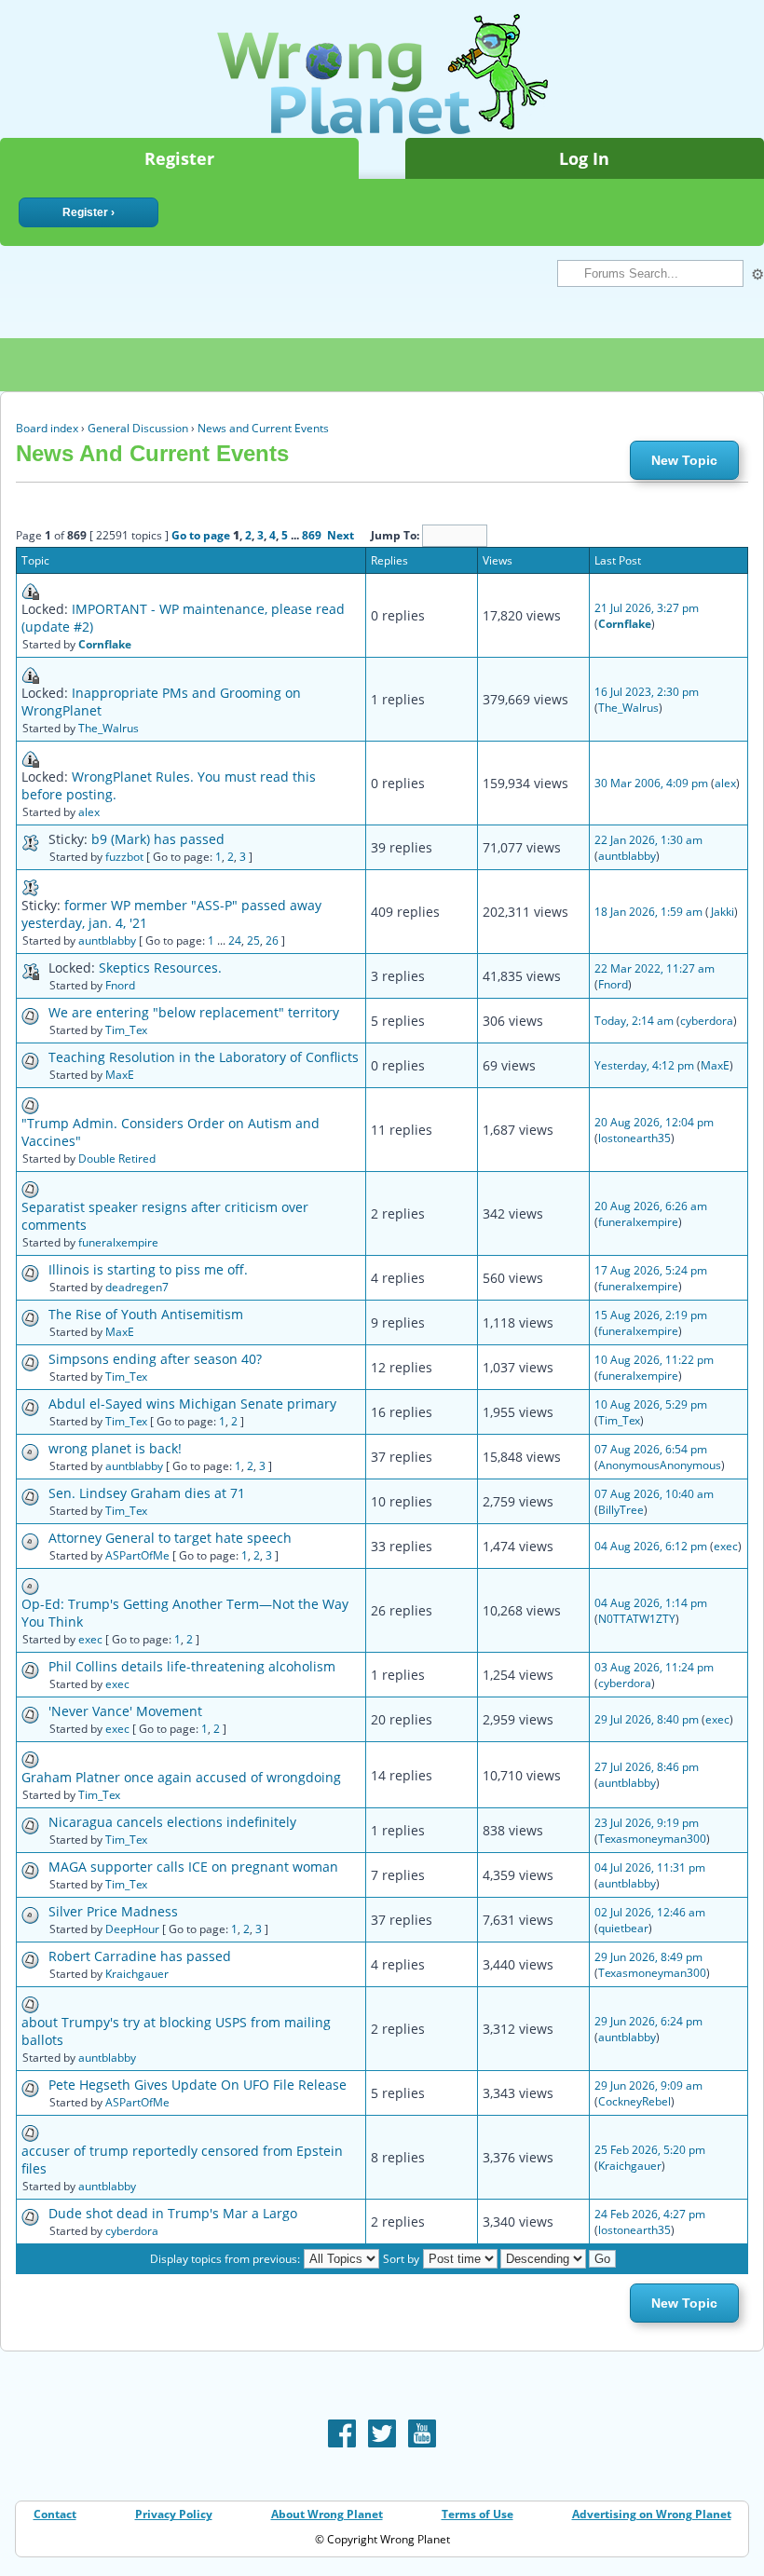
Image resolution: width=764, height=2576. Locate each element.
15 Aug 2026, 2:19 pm (651, 1315)
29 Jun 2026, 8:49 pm (648, 1957)
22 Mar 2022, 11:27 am (655, 968)
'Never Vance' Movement (125, 1711)
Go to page (201, 535)
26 (272, 940)
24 (235, 940)
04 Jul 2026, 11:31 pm (650, 1867)
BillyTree (621, 1510)
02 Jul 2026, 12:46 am (650, 1912)
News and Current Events (263, 428)
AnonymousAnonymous (660, 1465)
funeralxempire (118, 1242)
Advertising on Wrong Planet (652, 2514)
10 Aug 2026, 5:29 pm (651, 1404)
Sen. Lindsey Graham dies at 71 (147, 1493)
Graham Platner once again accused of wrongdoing (181, 1777)
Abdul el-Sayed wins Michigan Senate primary (192, 1404)
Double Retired (117, 1159)
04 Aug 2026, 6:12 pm (651, 1546)
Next (341, 535)
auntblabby (627, 856)
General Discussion (138, 428)
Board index (47, 428)
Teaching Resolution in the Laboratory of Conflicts (204, 1057)
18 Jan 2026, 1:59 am (648, 912)
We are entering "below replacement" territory (194, 1012)
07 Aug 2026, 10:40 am (654, 1494)
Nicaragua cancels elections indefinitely (172, 1822)
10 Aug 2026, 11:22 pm (654, 1360)
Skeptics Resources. (160, 968)
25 (253, 940)
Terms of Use (477, 2514)
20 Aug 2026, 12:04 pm (654, 1122)
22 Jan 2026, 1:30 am (648, 840)
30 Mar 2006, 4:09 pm (651, 783)
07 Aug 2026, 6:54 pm (651, 1449)
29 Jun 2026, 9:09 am (648, 2085)
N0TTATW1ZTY (637, 1619)
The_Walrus (109, 728)
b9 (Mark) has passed (158, 839)
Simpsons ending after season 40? (155, 1359)
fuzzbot (124, 857)
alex (89, 812)
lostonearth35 (634, 1138)
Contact (55, 2514)
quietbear (623, 1928)
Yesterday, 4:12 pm (644, 1065)
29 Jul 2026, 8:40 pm (647, 1719)
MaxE (120, 1075)
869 (312, 535)
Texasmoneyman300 (652, 1839)
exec (726, 1546)
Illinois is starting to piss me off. (148, 1269)
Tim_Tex (126, 1030)
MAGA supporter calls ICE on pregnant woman (193, 1867)
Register (179, 158)
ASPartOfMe (137, 1555)
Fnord (120, 985)
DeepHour (132, 1929)
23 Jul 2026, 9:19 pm (647, 1823)
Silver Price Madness (113, 1911)
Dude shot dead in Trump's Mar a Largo (173, 2213)
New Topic (684, 460)
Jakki (722, 912)
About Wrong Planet (327, 2514)
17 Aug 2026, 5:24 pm (651, 1270)
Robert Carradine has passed (140, 1956)
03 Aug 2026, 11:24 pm (654, 1667)
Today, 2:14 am (634, 1021)
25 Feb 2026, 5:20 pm (650, 2150)
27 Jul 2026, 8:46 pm (647, 1767)
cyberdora (707, 1021)
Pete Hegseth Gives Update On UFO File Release (198, 2085)
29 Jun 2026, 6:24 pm (648, 2021)
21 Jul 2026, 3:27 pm (647, 608)
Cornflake (105, 644)
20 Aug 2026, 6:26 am (651, 1206)
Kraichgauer (137, 1974)
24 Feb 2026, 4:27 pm (650, 2214)
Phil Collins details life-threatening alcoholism (192, 1666)
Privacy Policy (174, 2514)
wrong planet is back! (115, 1448)
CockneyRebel (634, 2101)
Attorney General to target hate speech (170, 1538)
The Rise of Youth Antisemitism (146, 1314)
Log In (584, 158)
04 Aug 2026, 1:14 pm (651, 1603)
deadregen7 (137, 1287)
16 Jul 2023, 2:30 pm (647, 692)
